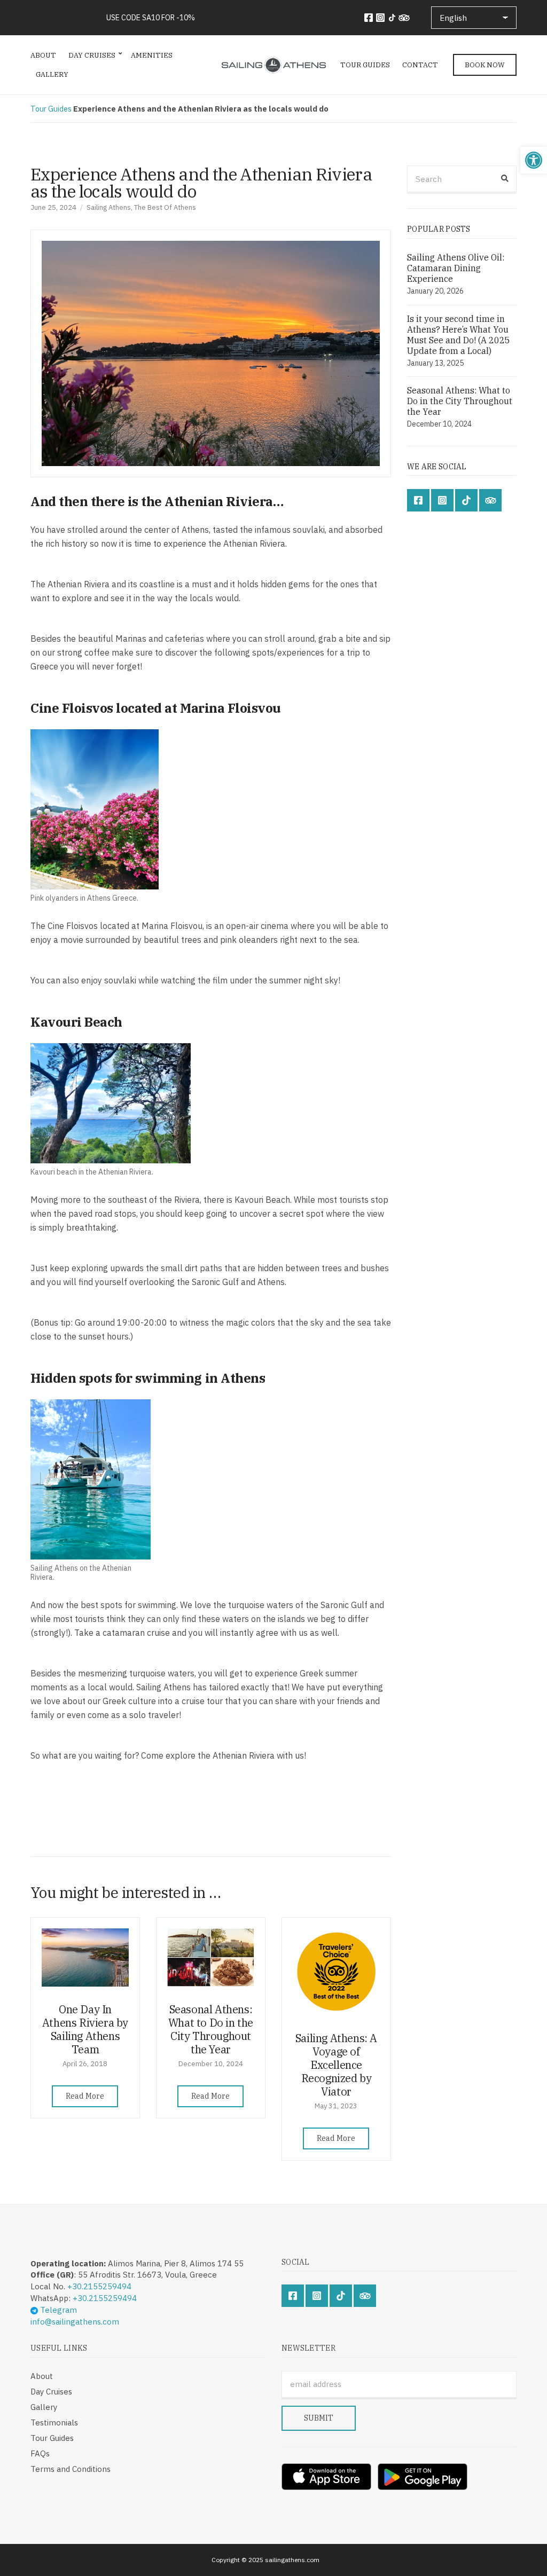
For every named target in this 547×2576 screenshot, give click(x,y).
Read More (85, 2096)
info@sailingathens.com (75, 2322)
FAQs (40, 2453)
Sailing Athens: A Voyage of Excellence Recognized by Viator (336, 2065)
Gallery (52, 74)
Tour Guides (365, 65)
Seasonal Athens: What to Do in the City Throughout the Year (211, 2029)
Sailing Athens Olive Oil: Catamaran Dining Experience (456, 268)
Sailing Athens (109, 207)
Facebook (369, 18)
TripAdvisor (404, 18)
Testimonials (54, 2423)
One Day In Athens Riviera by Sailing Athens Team (85, 2029)
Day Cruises (92, 55)
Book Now (485, 65)
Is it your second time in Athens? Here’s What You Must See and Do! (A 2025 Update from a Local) (459, 335)
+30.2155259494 (99, 2286)
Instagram (380, 18)
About (43, 55)
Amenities (152, 55)
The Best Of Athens (165, 207)
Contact (420, 65)
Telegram (57, 2310)
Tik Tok (392, 18)
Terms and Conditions (71, 2469)
